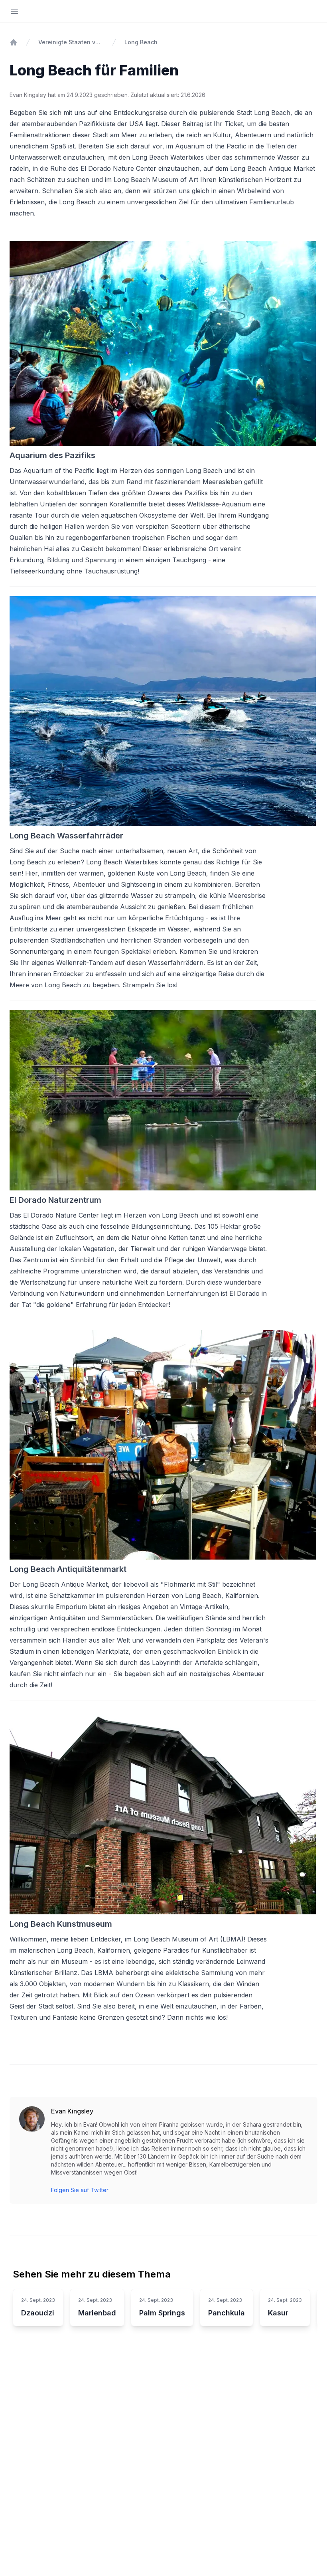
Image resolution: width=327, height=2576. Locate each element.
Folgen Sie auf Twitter (80, 2190)
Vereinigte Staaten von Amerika (71, 42)
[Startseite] (14, 42)
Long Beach (141, 42)
